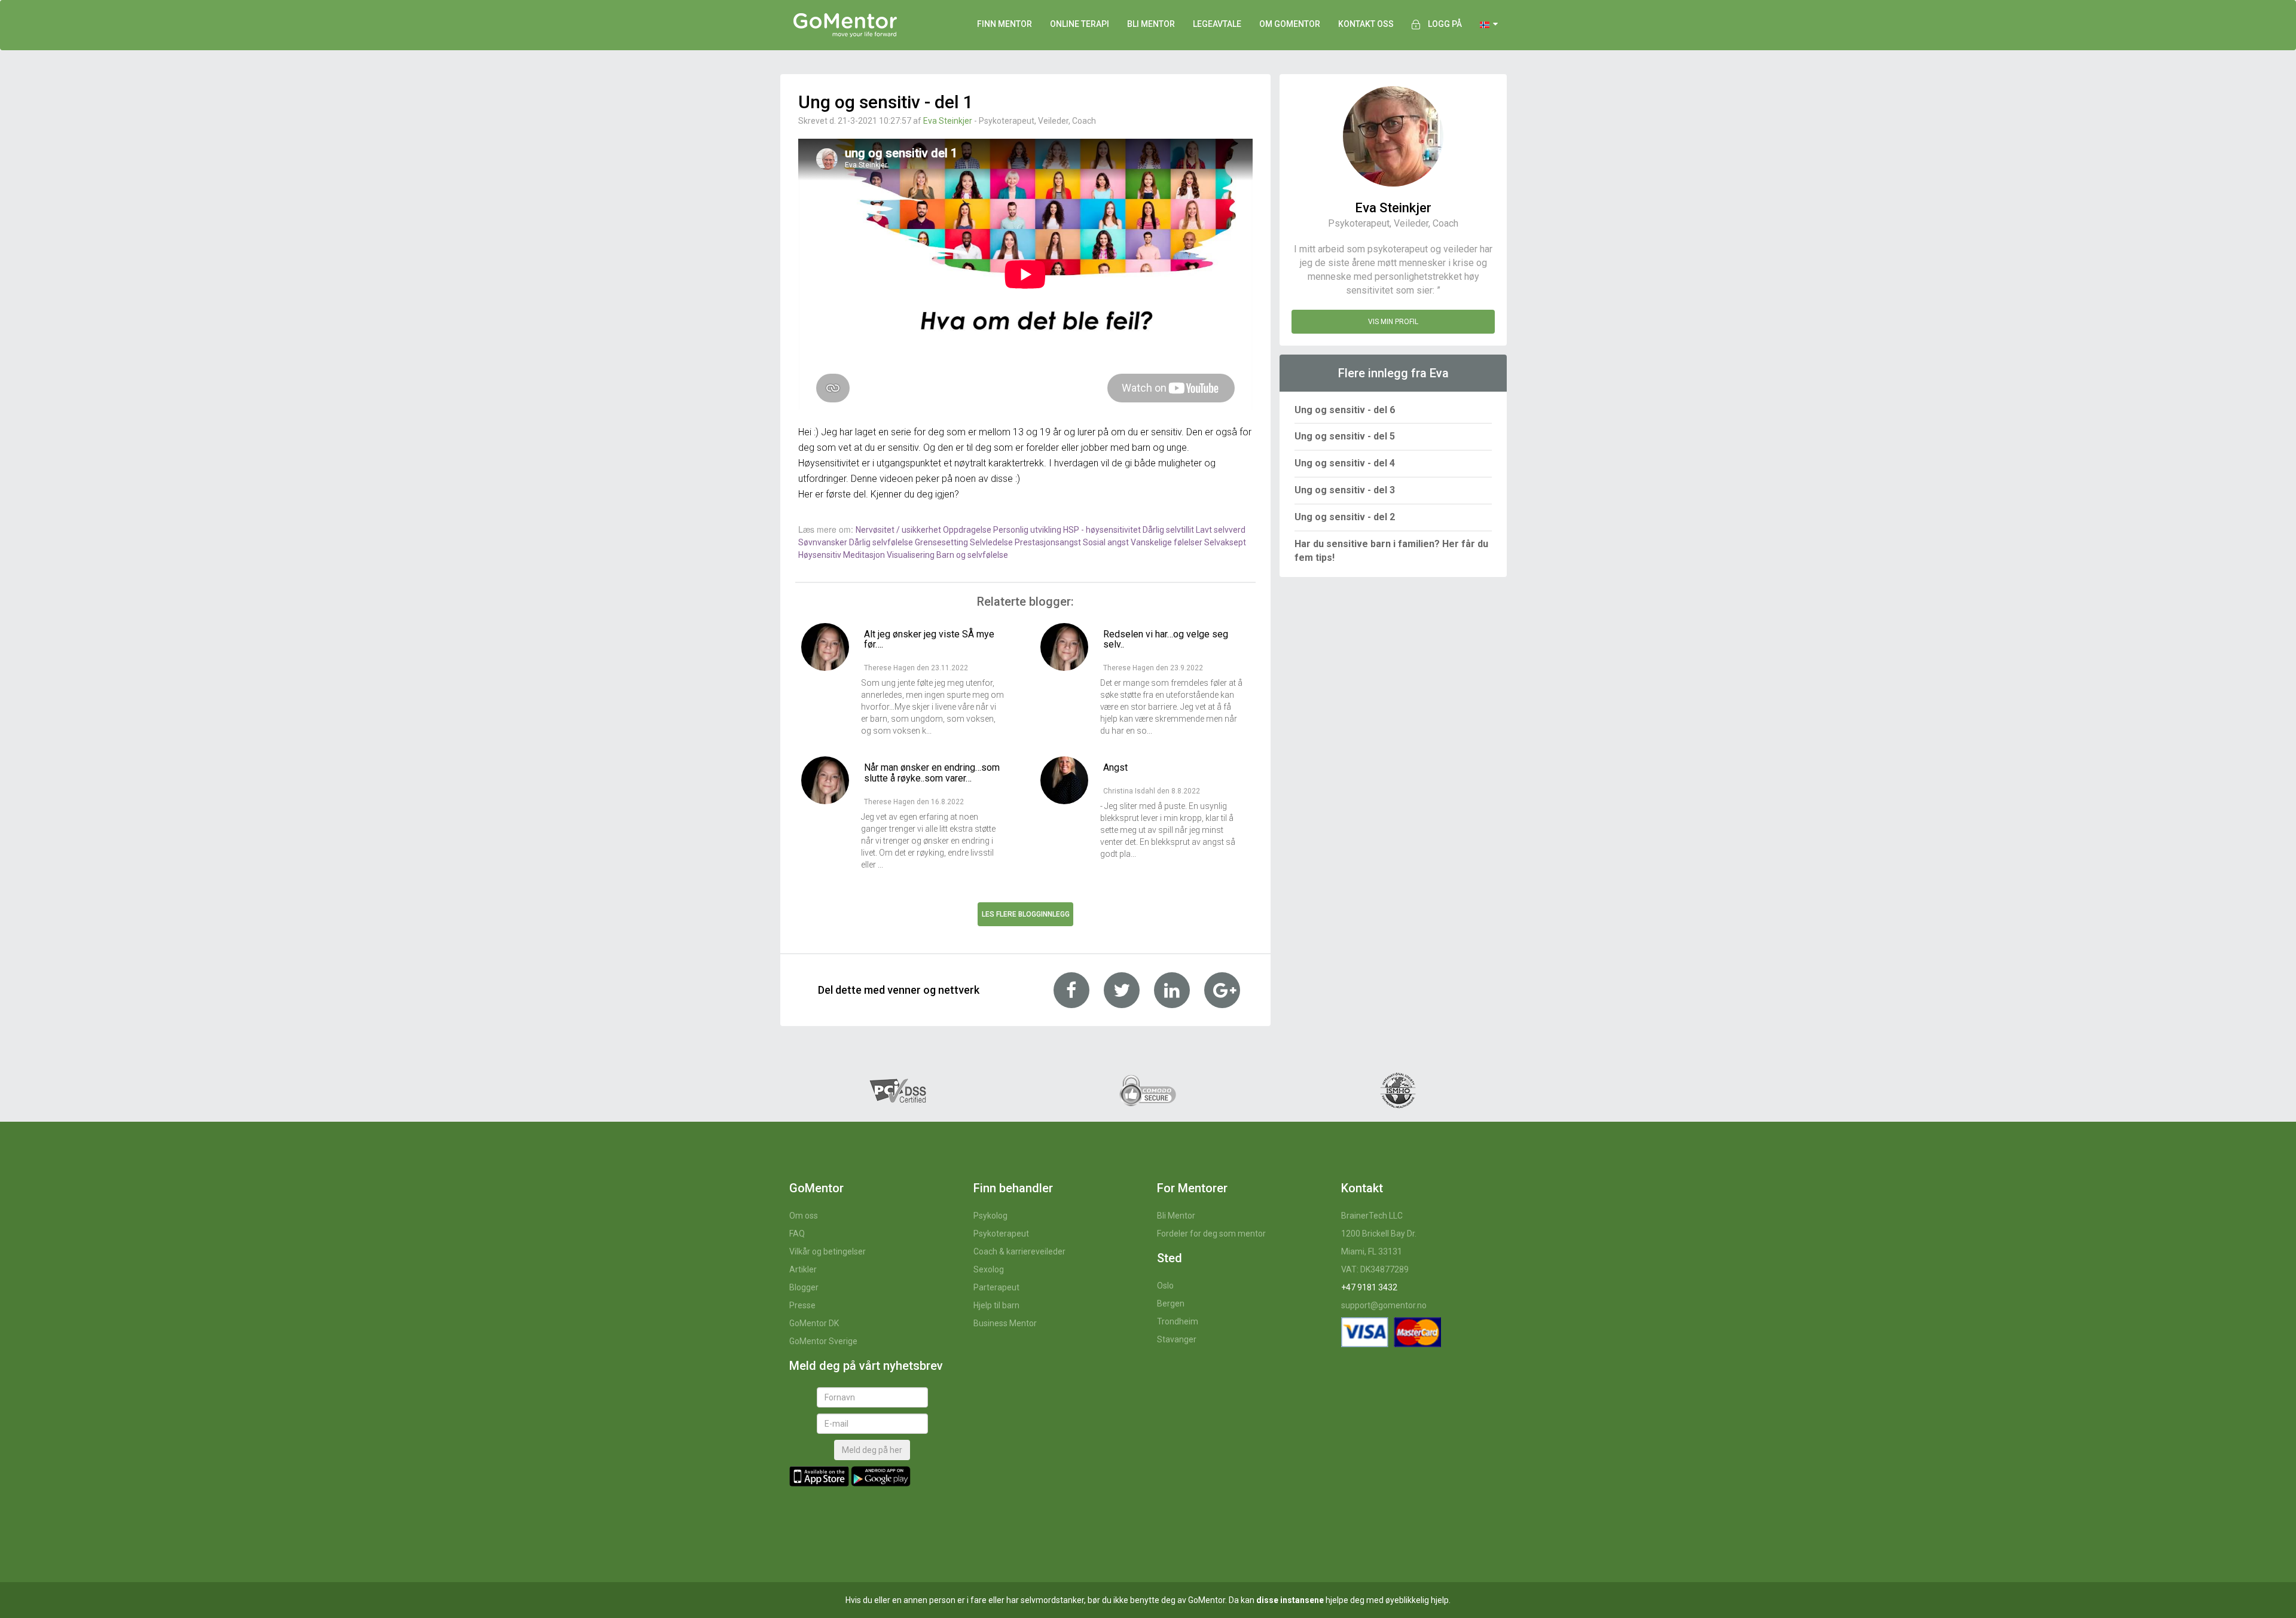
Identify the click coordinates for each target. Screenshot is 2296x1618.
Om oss (804, 1216)
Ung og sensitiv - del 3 (1345, 490)
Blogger (804, 1287)
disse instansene (1290, 1600)
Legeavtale (1217, 24)
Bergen (1171, 1303)
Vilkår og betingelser (828, 1251)
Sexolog (989, 1269)
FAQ (797, 1234)
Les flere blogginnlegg (1026, 914)
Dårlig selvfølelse (882, 542)
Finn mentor (1004, 24)
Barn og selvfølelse (972, 555)
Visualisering (912, 555)
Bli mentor (1151, 24)
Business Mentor (1005, 1323)
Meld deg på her (872, 1450)
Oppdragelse (968, 530)
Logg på (1445, 24)
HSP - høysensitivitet (1103, 530)
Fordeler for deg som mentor (1211, 1234)
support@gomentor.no (1384, 1305)
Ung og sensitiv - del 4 (1345, 463)
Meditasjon (865, 555)
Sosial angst (1107, 542)
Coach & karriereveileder (1019, 1251)
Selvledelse (992, 542)
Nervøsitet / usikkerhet (899, 530)
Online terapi (1080, 24)
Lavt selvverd (1221, 530)
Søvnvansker (824, 542)
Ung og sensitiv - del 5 (1345, 436)
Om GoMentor (1290, 24)
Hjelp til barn (996, 1305)
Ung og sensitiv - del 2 (1345, 517)
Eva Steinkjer (948, 121)
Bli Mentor (1176, 1216)
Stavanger (1177, 1339)
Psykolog (990, 1216)
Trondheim (1178, 1321)
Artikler (803, 1269)
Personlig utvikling (1028, 530)
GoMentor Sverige (823, 1341)
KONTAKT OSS (1366, 24)
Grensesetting (942, 542)
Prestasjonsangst (1049, 542)
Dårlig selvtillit (1169, 530)
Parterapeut (996, 1287)
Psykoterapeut (1001, 1234)
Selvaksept (1225, 542)
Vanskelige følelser (1167, 542)
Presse (802, 1305)
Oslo (1165, 1286)
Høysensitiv (821, 555)
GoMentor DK (814, 1323)
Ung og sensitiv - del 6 (1345, 410)
